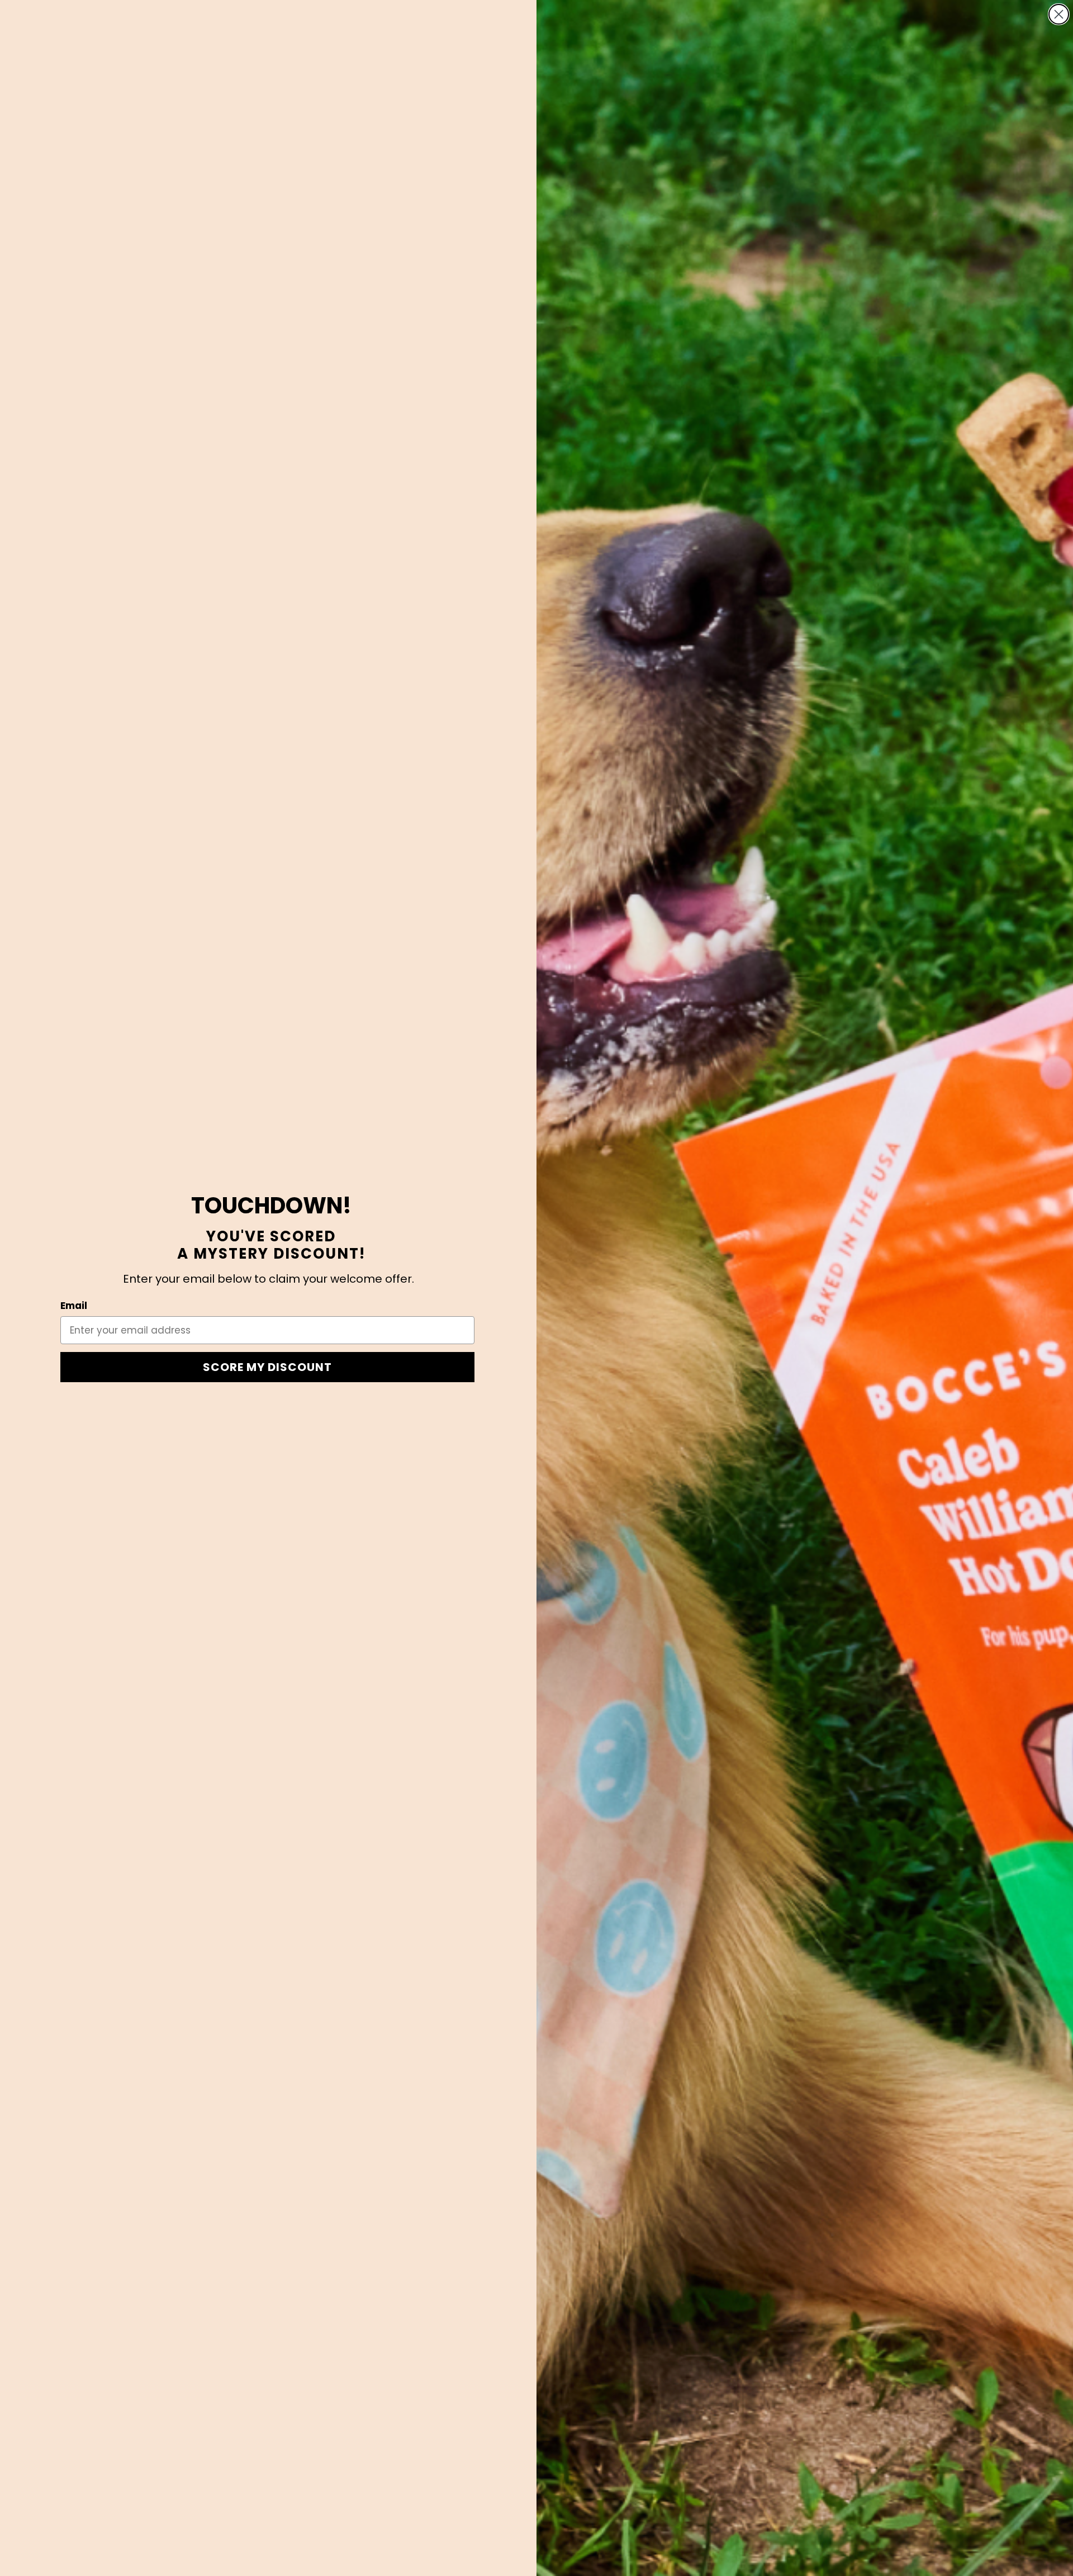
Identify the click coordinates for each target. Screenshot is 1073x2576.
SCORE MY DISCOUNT (267, 1367)
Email (74, 1306)
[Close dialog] (1059, 14)
